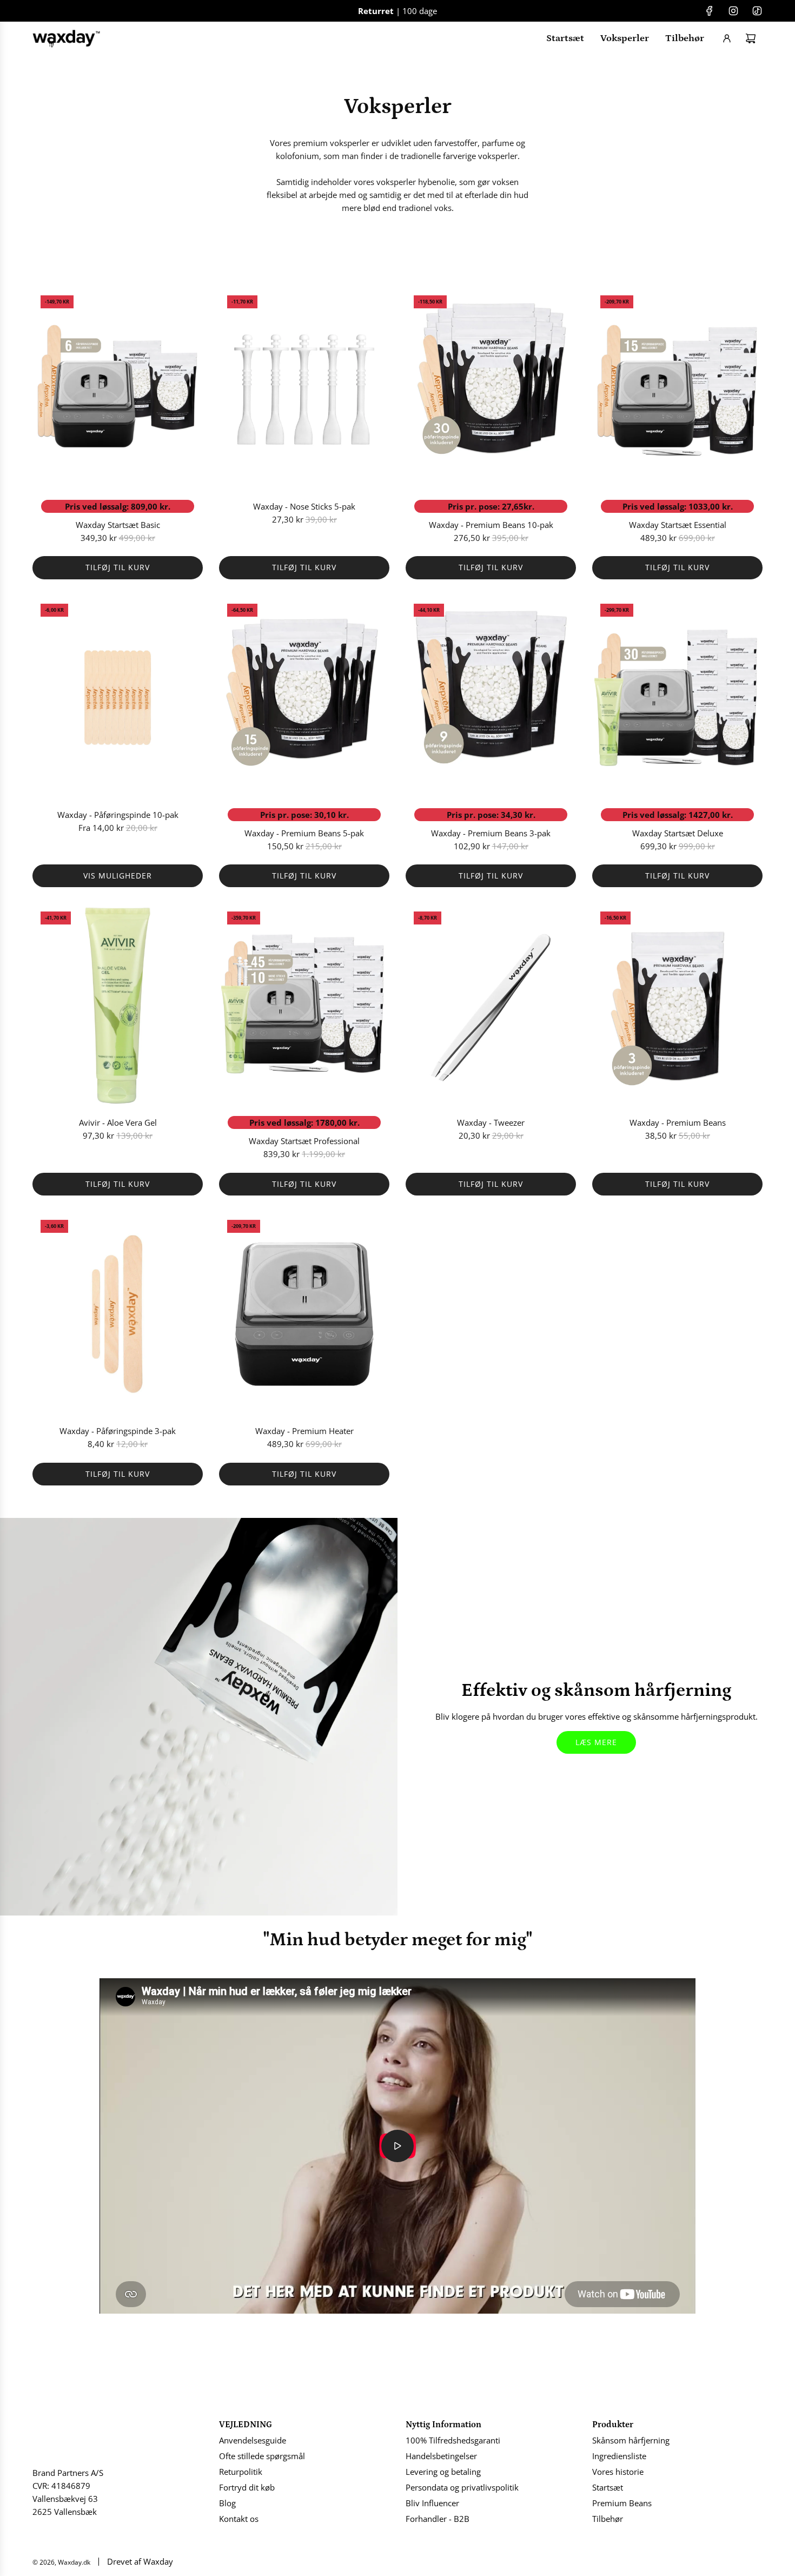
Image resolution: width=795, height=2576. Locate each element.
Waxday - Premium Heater (304, 1431)
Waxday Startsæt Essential (678, 525)
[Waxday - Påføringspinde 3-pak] (118, 1314)
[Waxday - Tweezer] (491, 1006)
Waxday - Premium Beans (678, 1122)
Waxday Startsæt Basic (118, 525)
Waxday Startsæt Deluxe (678, 833)
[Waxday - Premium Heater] (304, 1314)
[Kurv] (751, 38)
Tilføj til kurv (118, 567)
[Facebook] (710, 11)
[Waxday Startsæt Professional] (304, 1006)
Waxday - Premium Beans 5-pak (304, 833)
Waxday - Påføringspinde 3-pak (118, 1431)
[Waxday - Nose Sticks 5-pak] (304, 389)
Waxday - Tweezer (491, 1122)
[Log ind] (727, 38)
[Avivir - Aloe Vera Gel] (118, 1006)
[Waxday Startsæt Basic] (118, 389)
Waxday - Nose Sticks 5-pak (304, 506)
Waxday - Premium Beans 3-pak (491, 833)
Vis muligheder (118, 876)
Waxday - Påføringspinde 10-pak (118, 815)
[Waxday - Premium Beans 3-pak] (491, 698)
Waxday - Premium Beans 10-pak (491, 525)
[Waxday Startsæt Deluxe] (677, 698)
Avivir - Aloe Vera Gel (118, 1122)
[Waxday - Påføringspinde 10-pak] (118, 698)
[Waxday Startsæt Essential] (677, 389)
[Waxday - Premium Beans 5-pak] (304, 698)
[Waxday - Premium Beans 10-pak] (491, 389)
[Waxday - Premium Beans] (677, 1006)
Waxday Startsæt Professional (304, 1141)
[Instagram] (733, 11)
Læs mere (596, 1742)
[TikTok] (757, 11)
